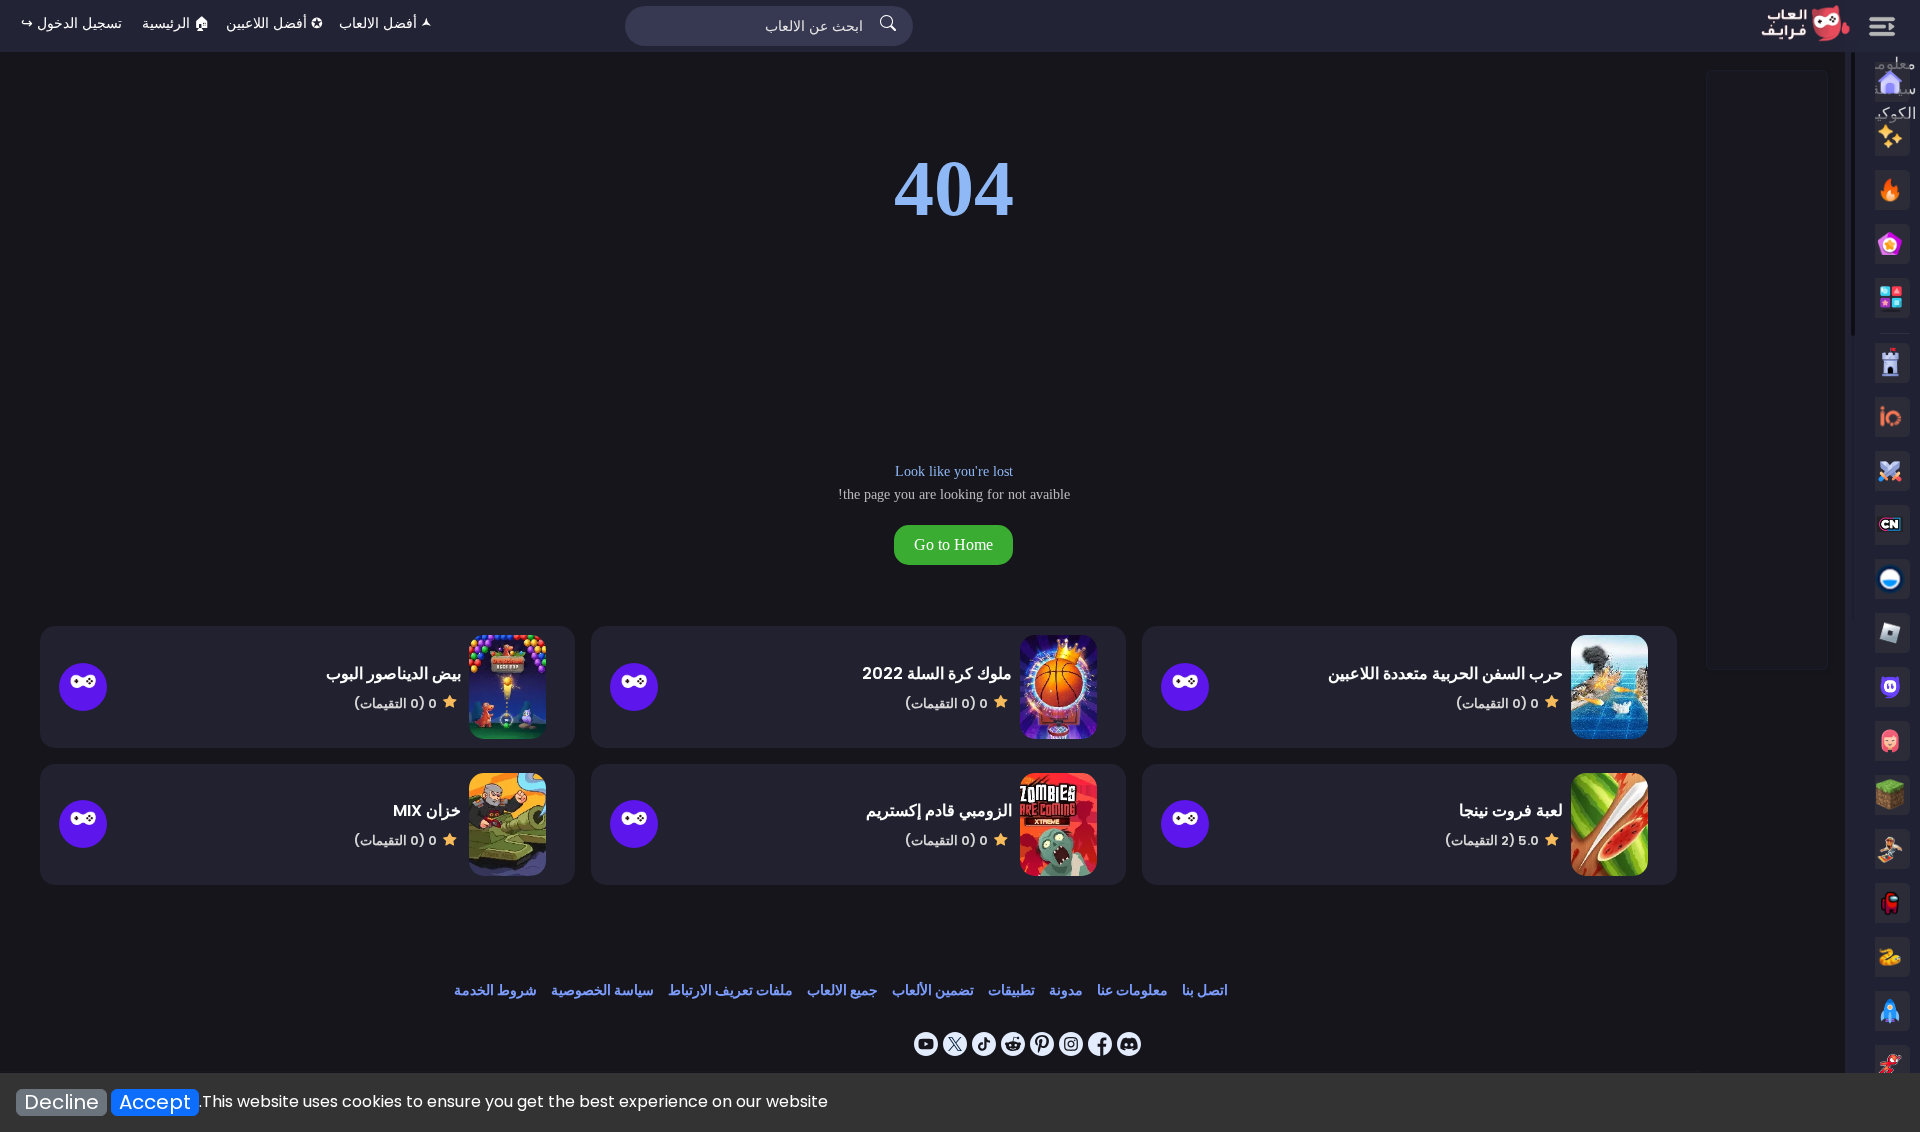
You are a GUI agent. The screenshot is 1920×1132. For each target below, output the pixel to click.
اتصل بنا (1205, 990)
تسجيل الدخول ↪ (71, 23)
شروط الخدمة (495, 990)
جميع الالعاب (842, 990)
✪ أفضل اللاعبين (274, 23)
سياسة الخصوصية (602, 990)
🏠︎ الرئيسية (176, 23)
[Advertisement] (1766, 371)
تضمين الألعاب (933, 990)
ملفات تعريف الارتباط (730, 990)
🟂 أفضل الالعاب (385, 23)
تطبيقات (1011, 990)
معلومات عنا (1132, 990)
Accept (155, 1102)
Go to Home (953, 544)
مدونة (1066, 990)
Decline (61, 1102)
